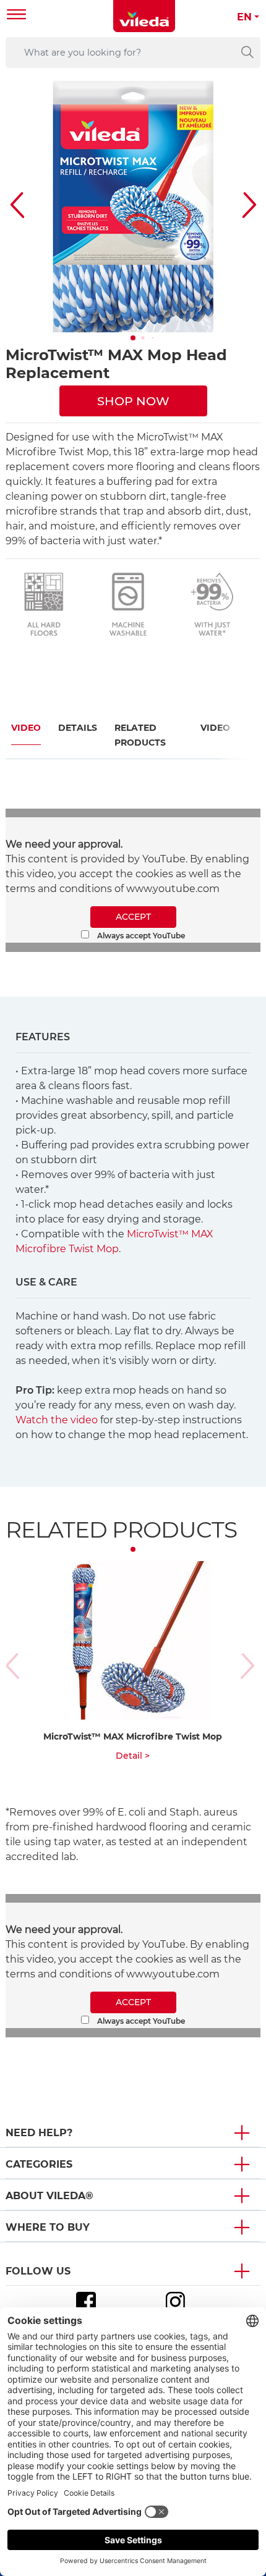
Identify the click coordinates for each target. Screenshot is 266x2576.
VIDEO (26, 728)
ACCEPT (133, 917)
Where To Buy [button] (48, 2227)
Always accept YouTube (140, 936)
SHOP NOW (133, 401)
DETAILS (78, 728)
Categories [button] (39, 2164)
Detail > (133, 1756)
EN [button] (244, 17)
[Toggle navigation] (17, 16)
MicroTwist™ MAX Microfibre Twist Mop (133, 1736)
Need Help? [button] (39, 2133)
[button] (133, 338)
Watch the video (57, 1420)
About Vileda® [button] (49, 2196)
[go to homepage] (144, 16)
